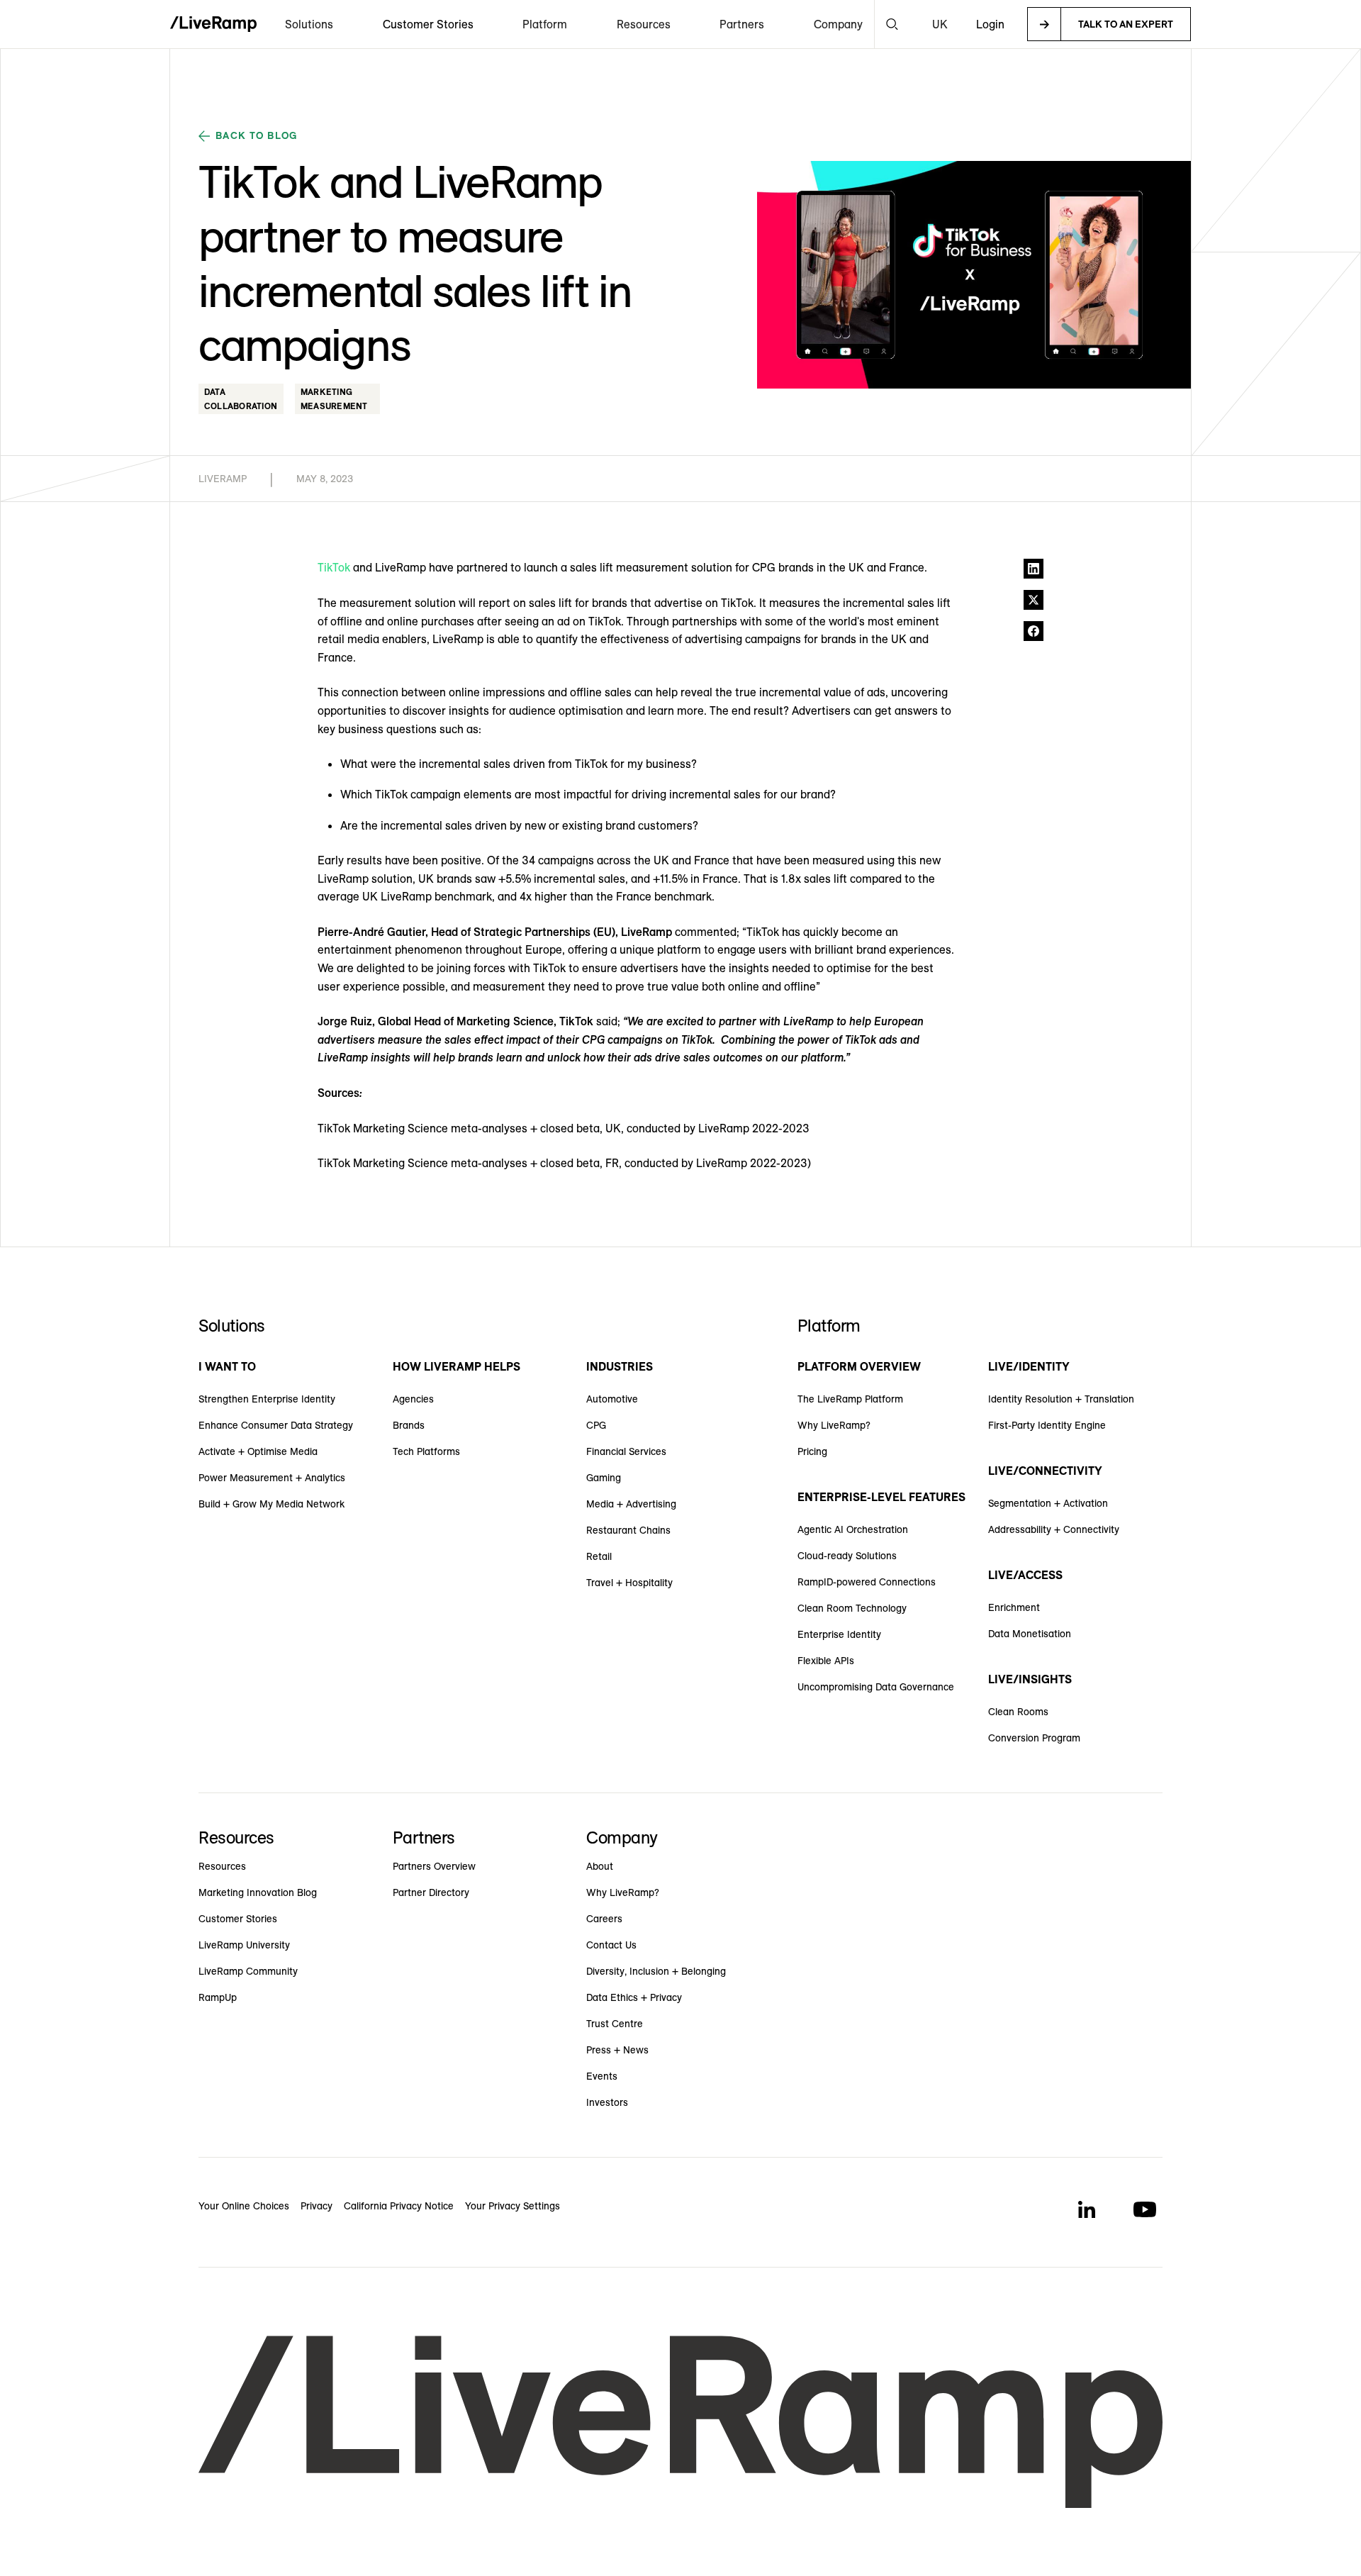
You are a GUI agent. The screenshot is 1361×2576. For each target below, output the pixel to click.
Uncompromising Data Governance (876, 1687)
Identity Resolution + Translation (1061, 1399)
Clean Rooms (1018, 1712)
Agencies (413, 1399)
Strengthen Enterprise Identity (267, 1399)
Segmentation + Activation (1048, 1503)
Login (990, 24)
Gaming (604, 1478)
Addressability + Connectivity (1054, 1529)
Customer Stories (428, 24)
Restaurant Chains (628, 1530)
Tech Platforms (426, 1451)
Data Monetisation (1030, 1634)
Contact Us (611, 1945)
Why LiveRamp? (834, 1425)
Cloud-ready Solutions (847, 1556)
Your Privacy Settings (513, 2206)
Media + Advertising (631, 1504)
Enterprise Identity (839, 1634)
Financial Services (626, 1451)
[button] (309, 24)
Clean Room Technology (852, 1608)
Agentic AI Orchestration (853, 1529)
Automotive (612, 1399)
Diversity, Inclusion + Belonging (656, 1971)
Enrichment (1014, 1607)
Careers (604, 1919)
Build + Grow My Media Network (271, 1504)
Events (602, 2076)
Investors (607, 2102)
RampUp (218, 1997)
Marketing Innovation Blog (258, 1892)
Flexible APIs (826, 1661)
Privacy (317, 2206)
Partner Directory (431, 1892)
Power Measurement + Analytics (272, 1478)
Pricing (812, 1451)
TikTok (334, 567)
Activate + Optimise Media (258, 1451)
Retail (599, 1556)
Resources (222, 1866)
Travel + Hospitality (629, 1583)
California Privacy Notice (399, 2206)
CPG (596, 1425)
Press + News (617, 2050)
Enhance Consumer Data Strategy (276, 1425)
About (600, 1866)
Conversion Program (1034, 1738)
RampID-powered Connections (867, 1582)
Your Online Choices (244, 2206)
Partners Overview (434, 1866)
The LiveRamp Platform (850, 1399)
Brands (409, 1425)
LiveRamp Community (248, 1971)
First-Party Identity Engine (1047, 1425)
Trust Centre (615, 2024)
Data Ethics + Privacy (634, 1997)
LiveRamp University (244, 1945)
